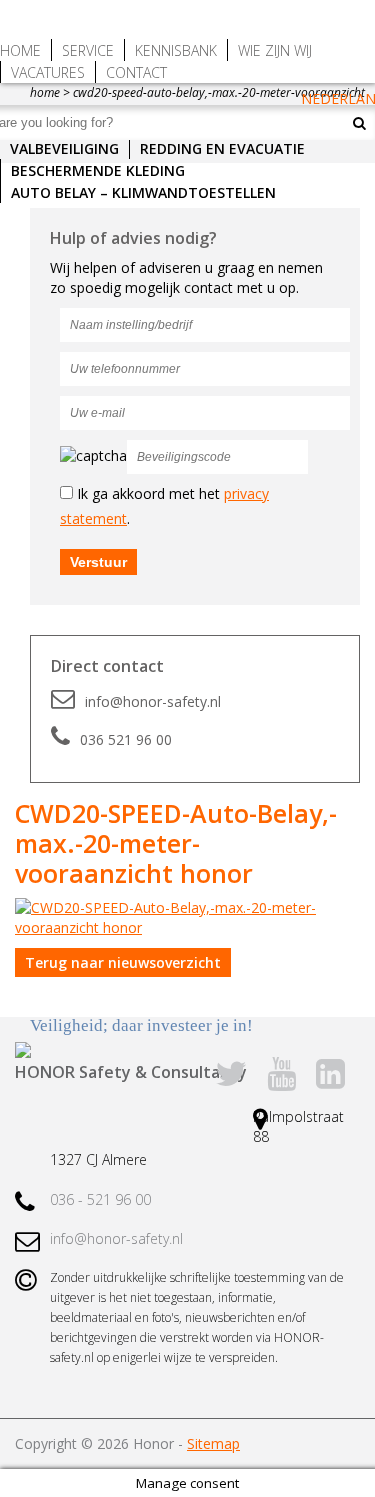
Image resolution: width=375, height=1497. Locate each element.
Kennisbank (176, 50)
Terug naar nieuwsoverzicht (123, 962)
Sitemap (213, 1443)
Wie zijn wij (275, 50)
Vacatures (48, 72)
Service (88, 50)
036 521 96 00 (126, 739)
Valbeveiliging (64, 148)
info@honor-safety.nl (153, 701)
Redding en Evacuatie (222, 148)
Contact (136, 72)
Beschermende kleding (98, 170)
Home (20, 50)
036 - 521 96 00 (100, 1199)
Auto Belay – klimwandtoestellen (143, 192)
